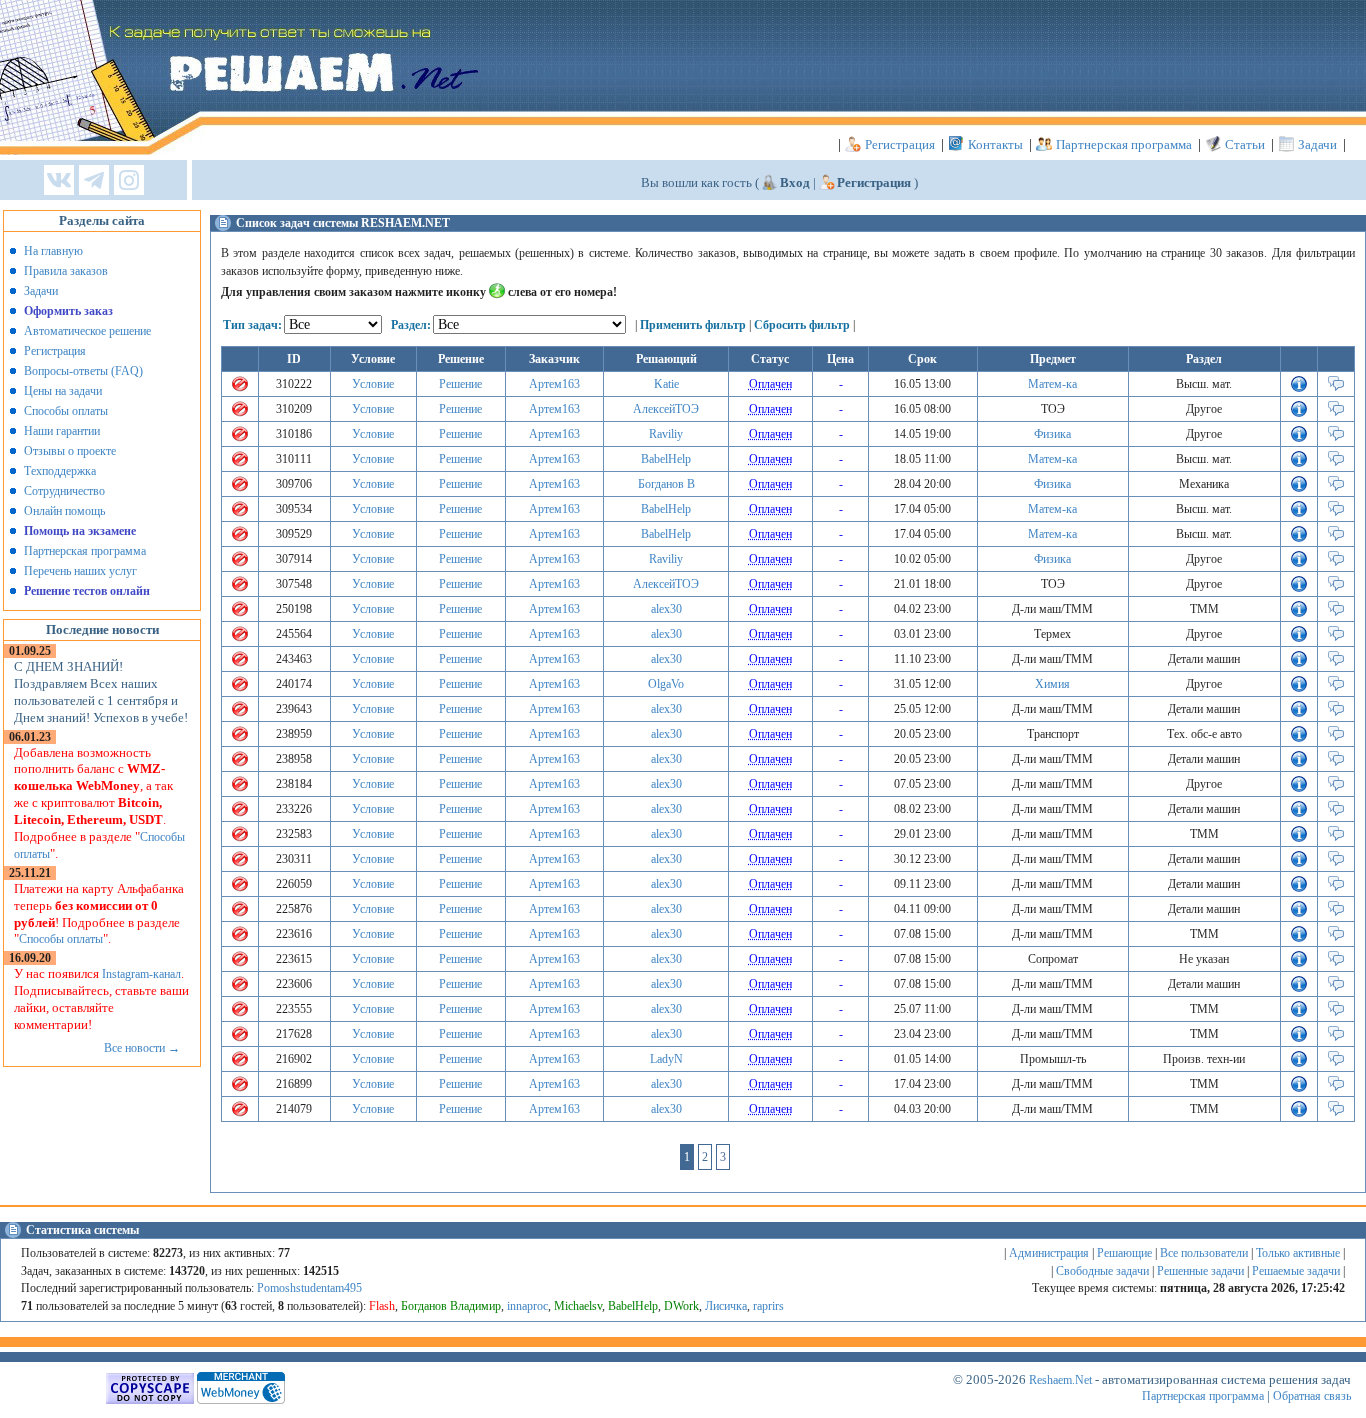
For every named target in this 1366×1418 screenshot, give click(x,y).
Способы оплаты (66, 411)
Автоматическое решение (87, 331)
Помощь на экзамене (80, 531)
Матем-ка (1052, 384)
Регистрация (900, 144)
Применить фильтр (693, 325)
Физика (1052, 434)
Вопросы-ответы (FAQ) (83, 371)
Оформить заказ (68, 311)
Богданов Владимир (451, 1306)
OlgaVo (666, 684)
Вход (795, 182)
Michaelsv (578, 1306)
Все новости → (142, 1048)
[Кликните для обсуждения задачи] (1336, 388)
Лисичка (726, 1306)
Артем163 (554, 384)
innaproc (527, 1306)
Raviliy (666, 434)
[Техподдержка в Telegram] (94, 181)
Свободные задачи (1102, 1271)
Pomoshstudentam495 (309, 1288)
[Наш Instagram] (129, 181)
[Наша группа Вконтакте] (59, 181)
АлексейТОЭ (666, 409)
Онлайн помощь (64, 511)
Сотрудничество (64, 491)
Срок (922, 359)
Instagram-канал (141, 974)
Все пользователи (1204, 1253)
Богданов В (666, 484)
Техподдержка (60, 471)
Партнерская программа (1124, 144)
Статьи (1245, 144)
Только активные (1298, 1253)
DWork (681, 1306)
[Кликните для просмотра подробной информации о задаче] (1299, 388)
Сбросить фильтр (802, 325)
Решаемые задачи (1296, 1271)
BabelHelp (666, 459)
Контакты (995, 144)
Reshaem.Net (1060, 1380)
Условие (373, 384)
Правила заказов (66, 271)
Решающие (1124, 1253)
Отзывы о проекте (70, 451)
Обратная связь (1312, 1396)
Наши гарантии (62, 431)
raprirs (768, 1306)
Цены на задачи (63, 391)
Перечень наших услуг (80, 571)
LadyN (666, 1059)
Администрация (1049, 1253)
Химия (1052, 684)
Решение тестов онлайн (87, 591)
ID (294, 359)
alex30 (666, 609)
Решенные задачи (1200, 1271)
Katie (666, 384)
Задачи (1317, 144)
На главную (53, 251)
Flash (382, 1306)
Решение (460, 384)
